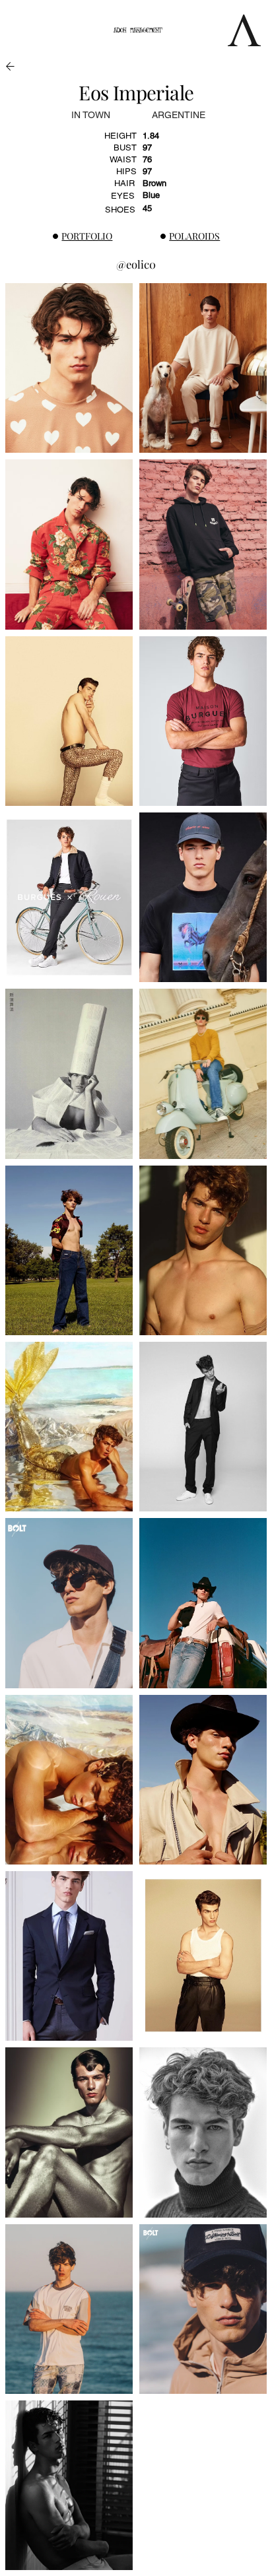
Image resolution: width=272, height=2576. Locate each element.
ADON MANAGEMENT (138, 30)
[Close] (11, 66)
